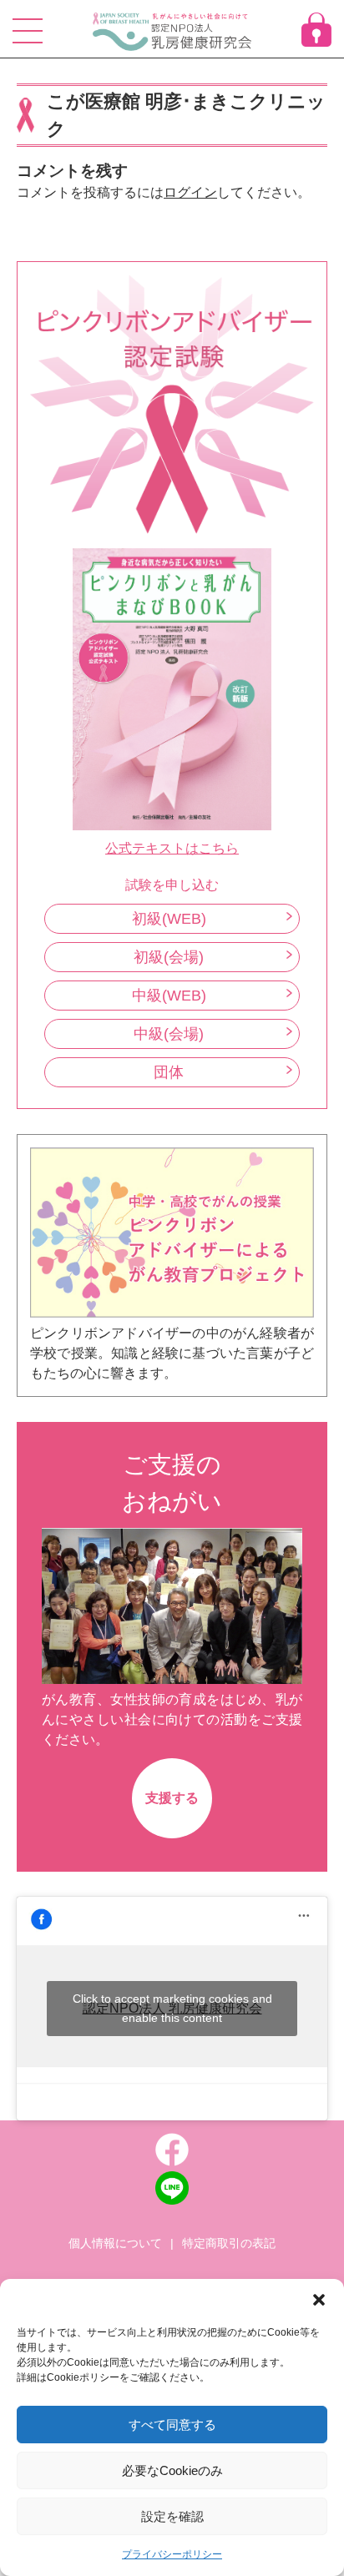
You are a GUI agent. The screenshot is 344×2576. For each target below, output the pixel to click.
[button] (319, 2300)
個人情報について (115, 2243)
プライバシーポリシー (172, 2554)
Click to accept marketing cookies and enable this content (172, 2008)
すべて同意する (172, 2425)
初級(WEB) (169, 919)
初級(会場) (169, 957)
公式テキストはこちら (172, 848)
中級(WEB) (169, 996)
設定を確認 (172, 2516)
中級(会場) (169, 1034)
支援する (172, 1798)
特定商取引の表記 (229, 2243)
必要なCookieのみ (172, 2470)
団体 (169, 1072)
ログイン (190, 192)
